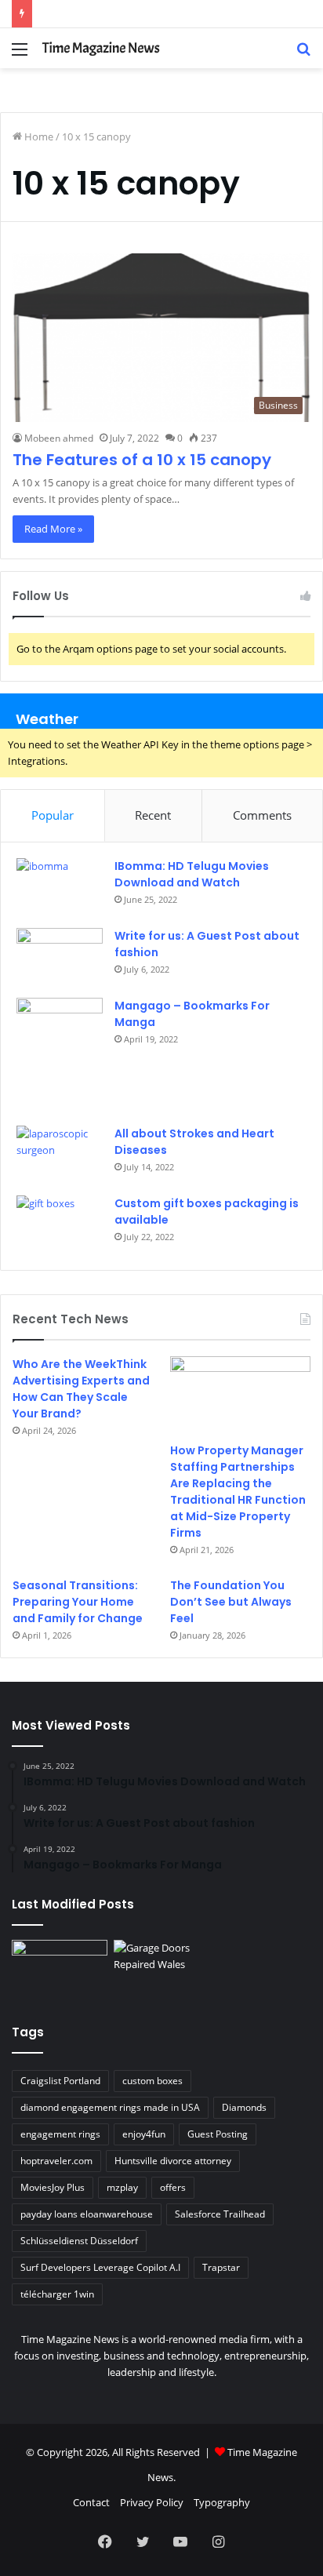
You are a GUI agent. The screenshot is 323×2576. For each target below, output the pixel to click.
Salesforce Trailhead (220, 2214)
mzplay (122, 2187)
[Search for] (303, 55)
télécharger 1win (57, 2294)
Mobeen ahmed (59, 438)
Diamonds (244, 2107)
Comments (262, 815)
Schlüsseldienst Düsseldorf (79, 2241)
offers (173, 2187)
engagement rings (60, 2134)
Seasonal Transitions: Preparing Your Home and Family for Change (78, 1602)
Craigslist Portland (60, 2081)
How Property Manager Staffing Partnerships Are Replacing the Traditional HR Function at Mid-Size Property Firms (238, 1492)
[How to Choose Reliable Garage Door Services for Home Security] (161, 1967)
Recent (153, 815)
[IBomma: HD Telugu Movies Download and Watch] (60, 888)
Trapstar (221, 2267)
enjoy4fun (144, 2134)
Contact (91, 2502)
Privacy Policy (152, 2502)
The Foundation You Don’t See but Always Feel (231, 1602)
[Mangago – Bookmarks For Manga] (60, 1056)
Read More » (53, 529)
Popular (53, 815)
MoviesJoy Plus (53, 2187)
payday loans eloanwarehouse (87, 2214)
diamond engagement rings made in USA (110, 2107)
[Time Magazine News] (102, 48)
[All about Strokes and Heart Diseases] (60, 1155)
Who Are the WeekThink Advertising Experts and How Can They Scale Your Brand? (81, 1389)
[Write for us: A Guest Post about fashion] (60, 957)
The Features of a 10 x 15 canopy (142, 460)
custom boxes (152, 2081)
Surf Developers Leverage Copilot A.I (100, 2267)
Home (38, 136)
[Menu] (20, 55)
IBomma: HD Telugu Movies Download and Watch (192, 874)
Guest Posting (218, 2134)
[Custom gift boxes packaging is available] (60, 1225)
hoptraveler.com (56, 2161)
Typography (222, 2502)
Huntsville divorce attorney (173, 2161)
